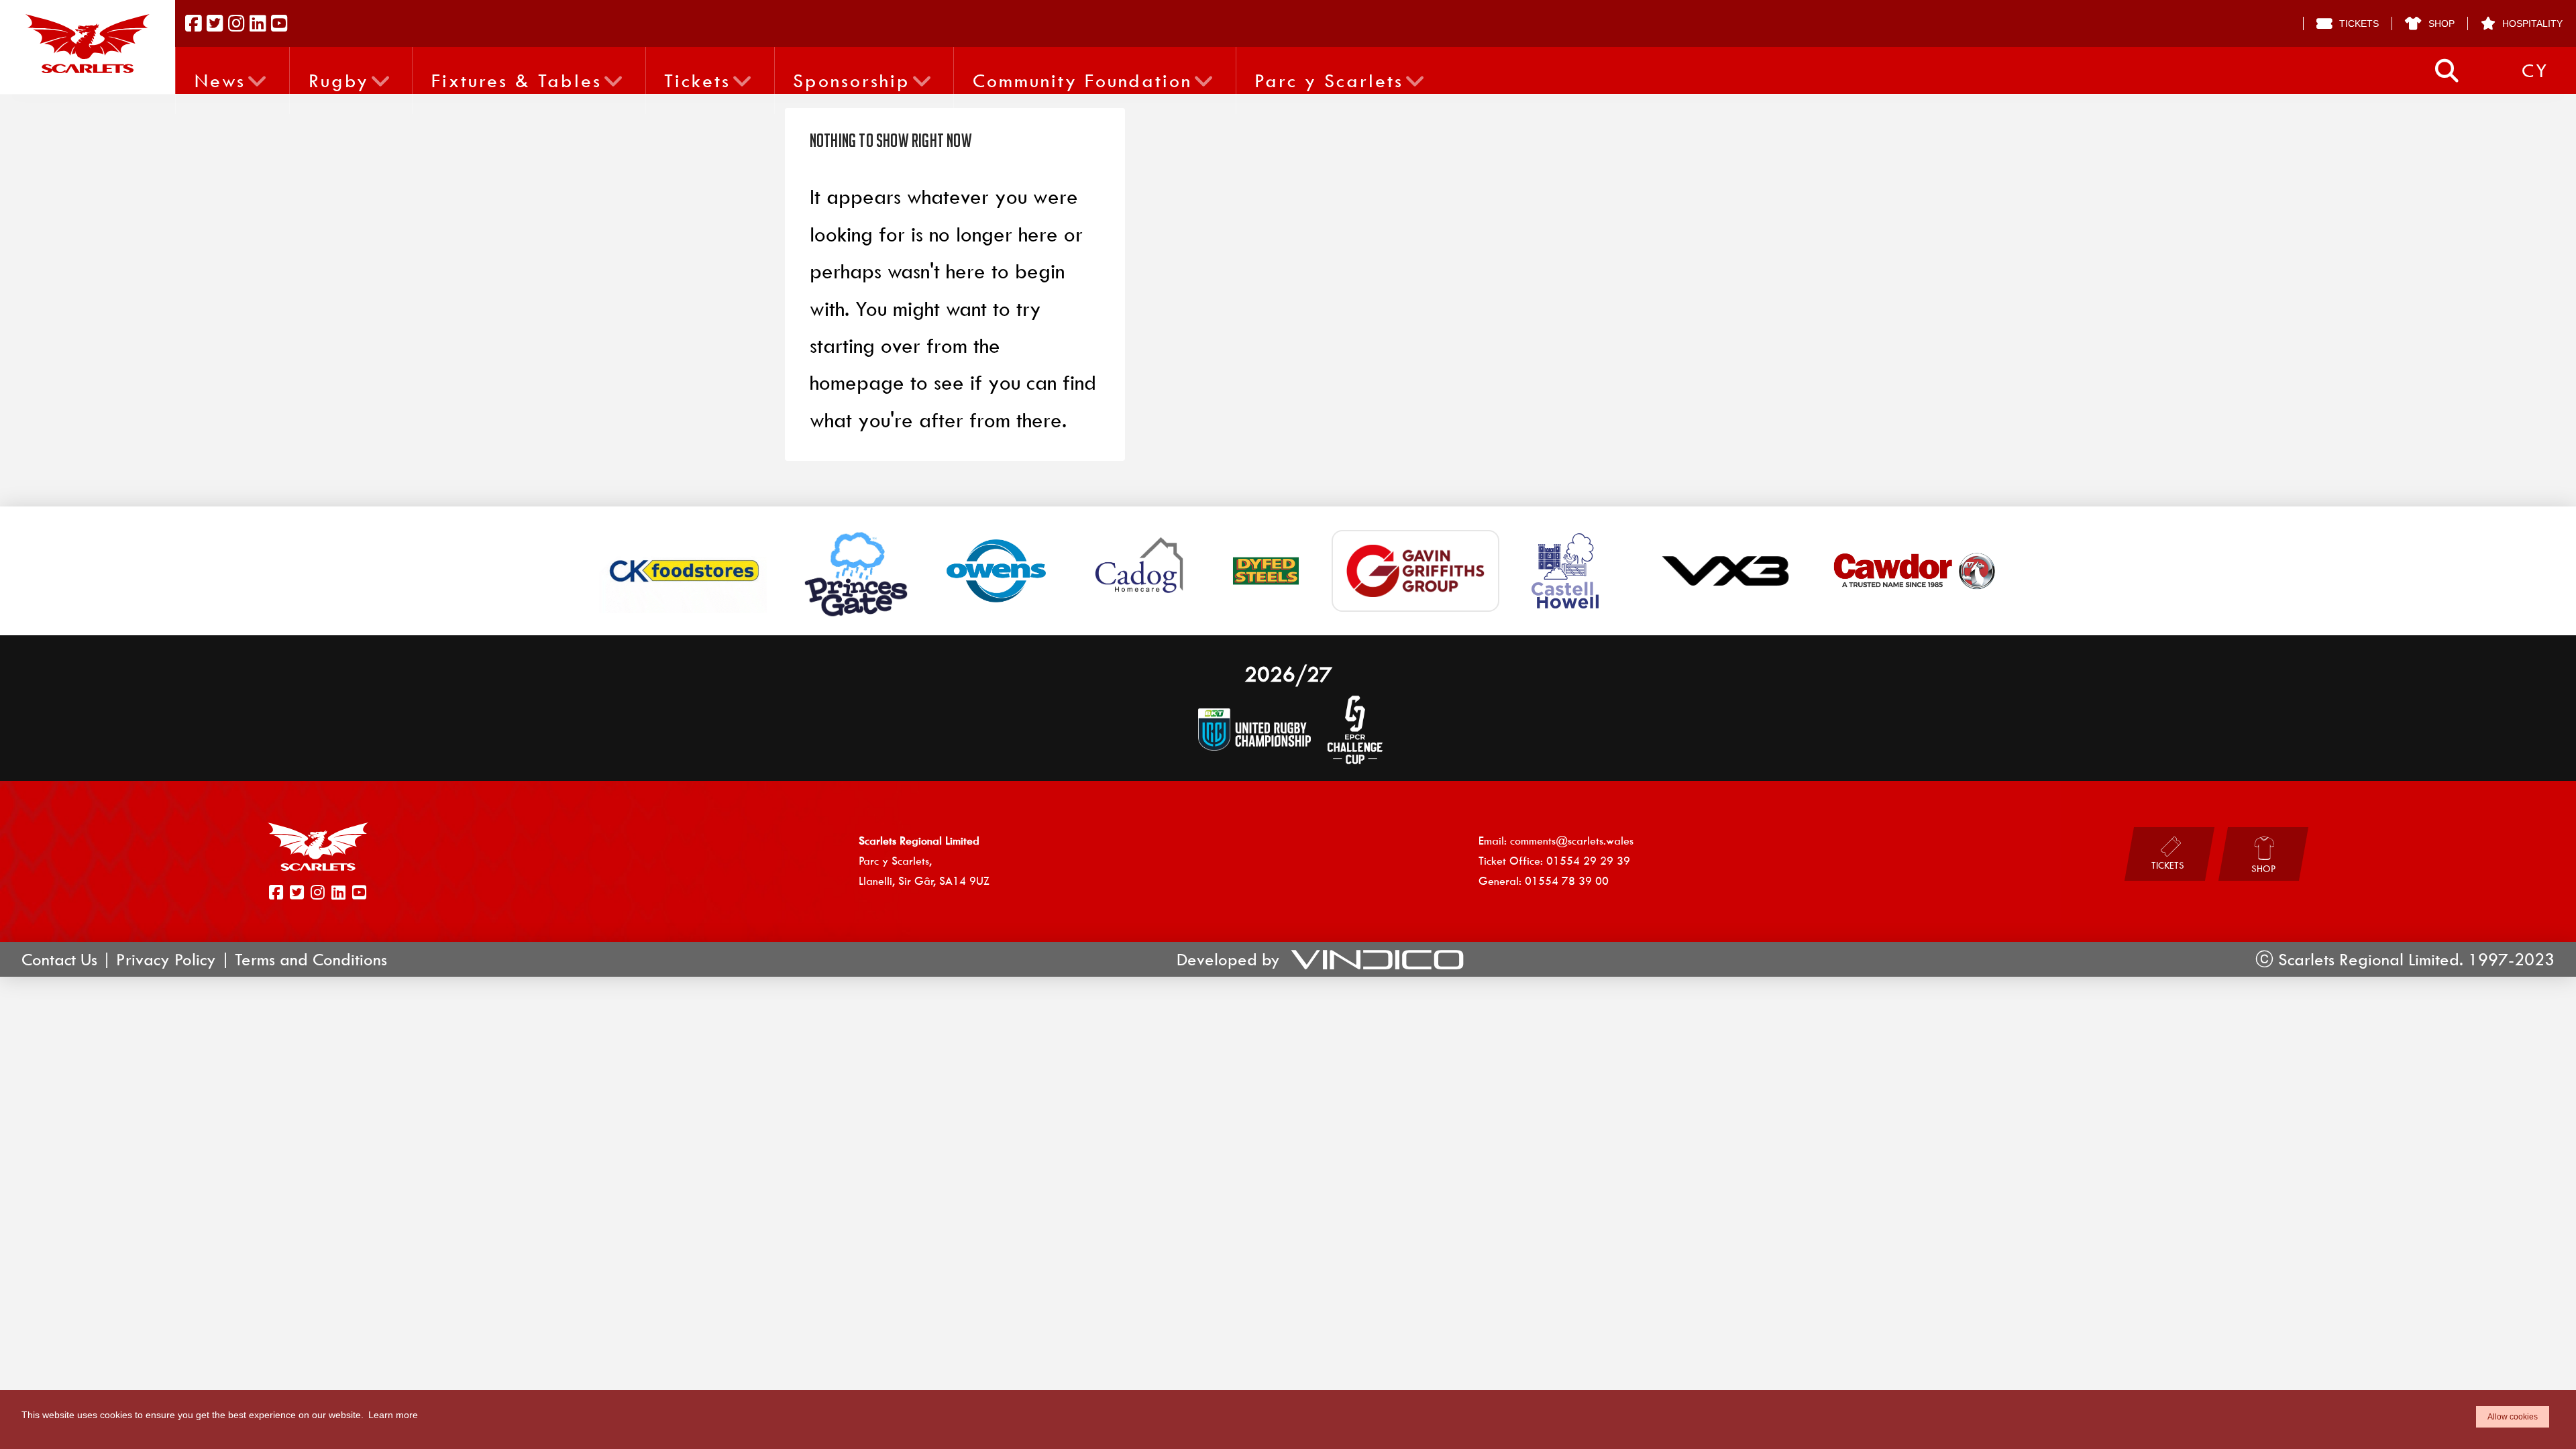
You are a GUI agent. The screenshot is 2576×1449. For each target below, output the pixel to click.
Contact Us (59, 959)
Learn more (393, 1415)
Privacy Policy (166, 959)
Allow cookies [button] (2513, 1417)
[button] (2447, 71)
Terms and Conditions (311, 959)
